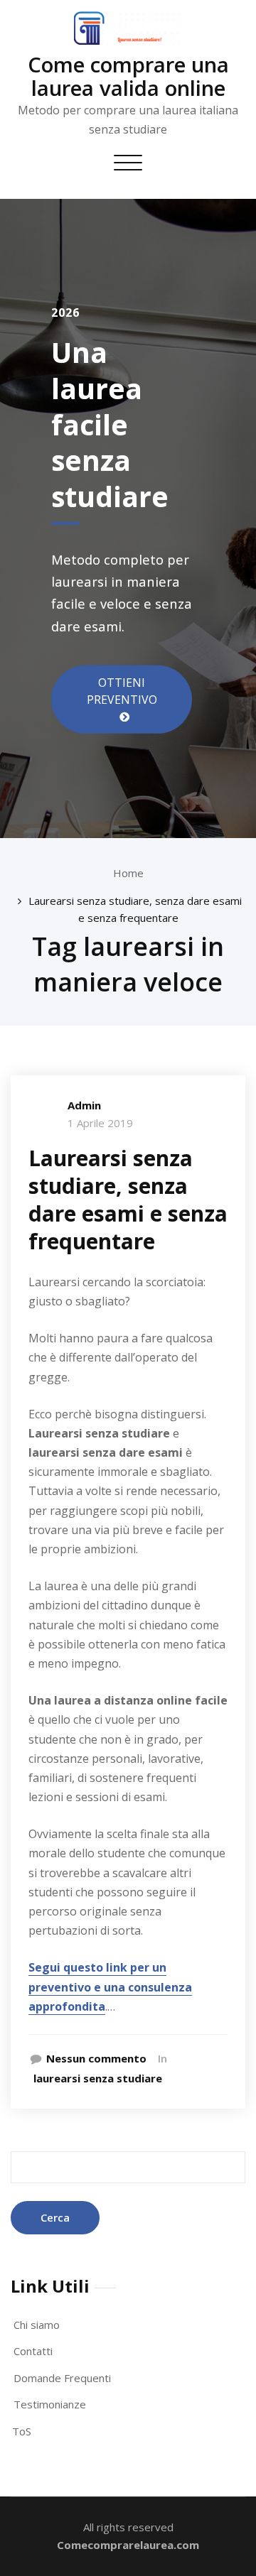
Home (128, 873)
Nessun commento (96, 2058)
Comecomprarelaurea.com (128, 2545)
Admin (84, 1105)
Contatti (33, 2351)
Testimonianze (50, 2404)
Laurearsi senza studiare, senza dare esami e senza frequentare (128, 1200)
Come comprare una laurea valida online (128, 76)
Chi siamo (37, 2325)
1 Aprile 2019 (100, 1123)
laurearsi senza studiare (98, 2078)
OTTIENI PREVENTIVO (122, 691)
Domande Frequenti (62, 2378)
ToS (22, 2431)
